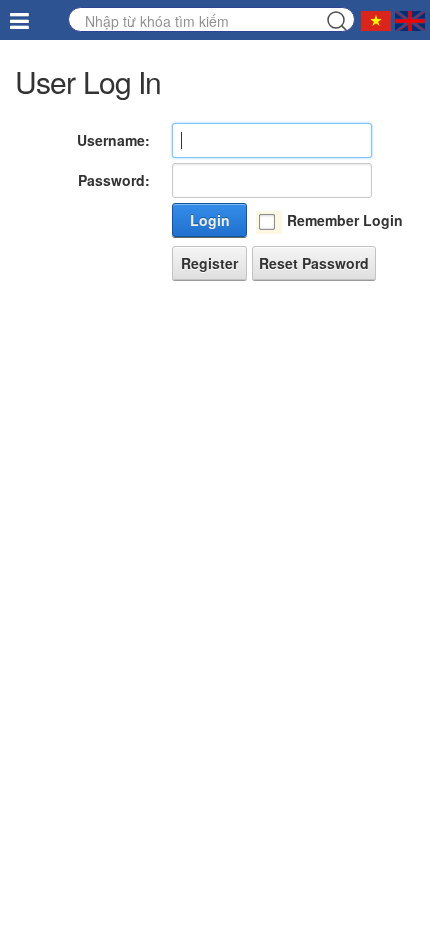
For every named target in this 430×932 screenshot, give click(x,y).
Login (210, 220)
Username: (113, 140)
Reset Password (314, 263)
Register (209, 263)
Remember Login (345, 220)
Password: (114, 180)
